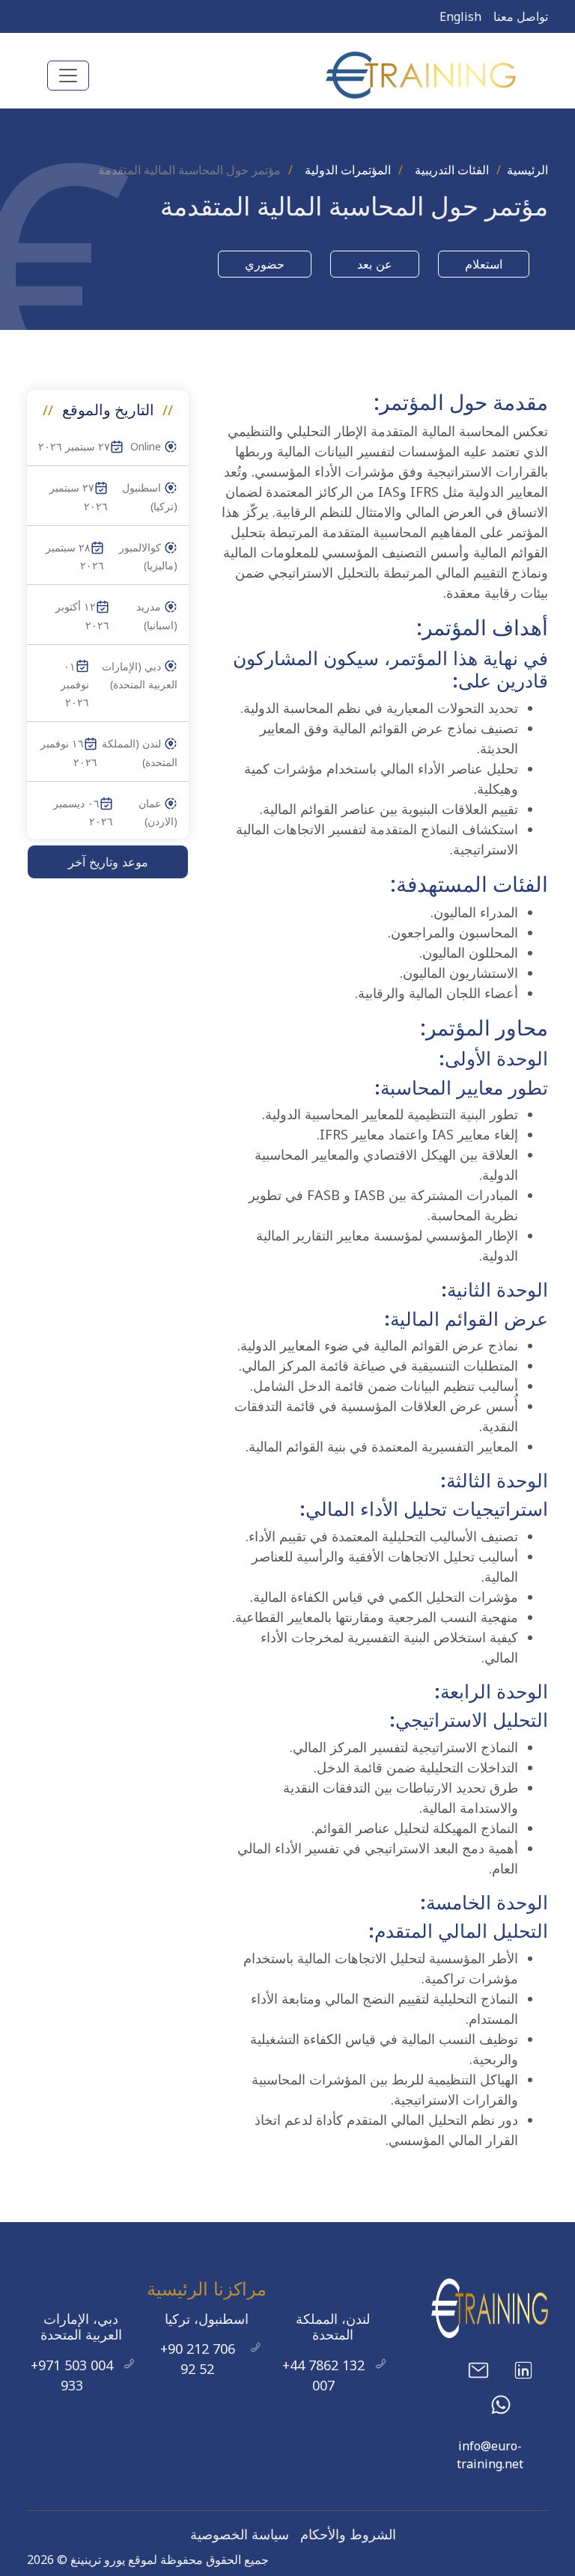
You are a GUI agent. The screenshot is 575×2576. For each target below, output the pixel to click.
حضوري (265, 264)
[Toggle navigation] (68, 76)
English (460, 16)
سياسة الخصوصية (240, 2534)
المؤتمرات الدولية (348, 170)
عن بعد (375, 264)
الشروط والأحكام (348, 2534)
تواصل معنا (521, 16)
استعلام (484, 264)
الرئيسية (527, 170)
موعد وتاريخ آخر (108, 862)
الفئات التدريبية (452, 170)
